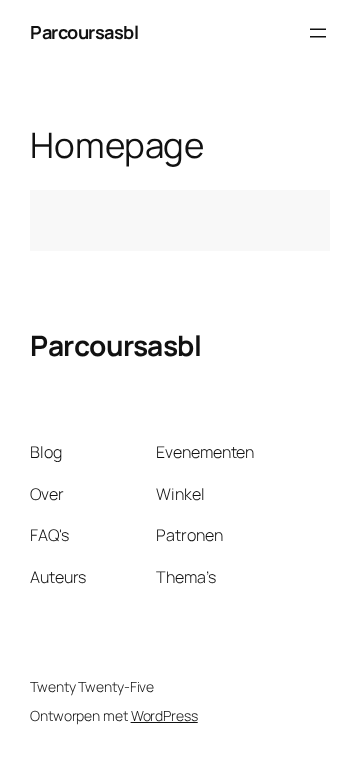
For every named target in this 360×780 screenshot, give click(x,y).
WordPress (164, 715)
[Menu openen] (318, 33)
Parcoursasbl (84, 32)
